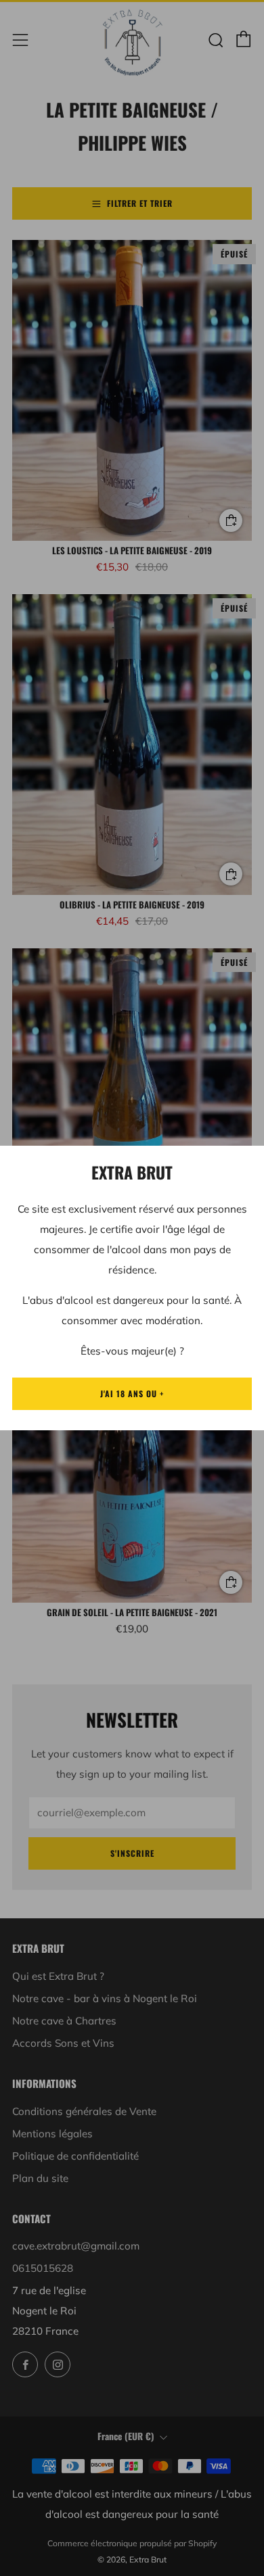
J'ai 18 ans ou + (132, 1393)
